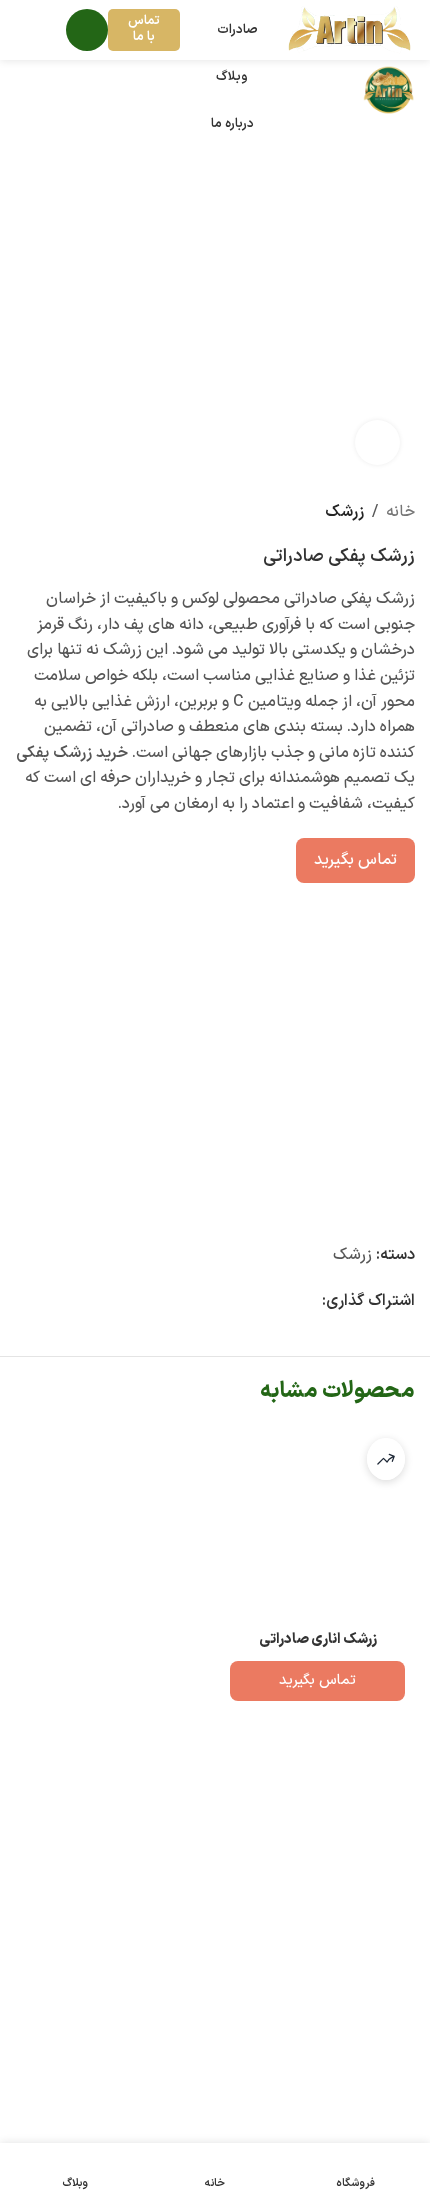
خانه (400, 512)
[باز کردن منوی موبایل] (87, 30)
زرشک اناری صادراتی (318, 1639)
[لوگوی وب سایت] (349, 29)
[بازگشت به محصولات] (51, 513)
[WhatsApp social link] (262, 1302)
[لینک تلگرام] (238, 1302)
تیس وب (73, 2104)
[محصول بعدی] (27, 513)
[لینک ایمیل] (310, 1302)
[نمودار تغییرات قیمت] (386, 1459)
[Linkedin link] (286, 1302)
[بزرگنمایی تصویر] (377, 442)
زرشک (344, 512)
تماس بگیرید (355, 860)
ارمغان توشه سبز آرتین (251, 2053)
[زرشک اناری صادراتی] (317, 1525)
